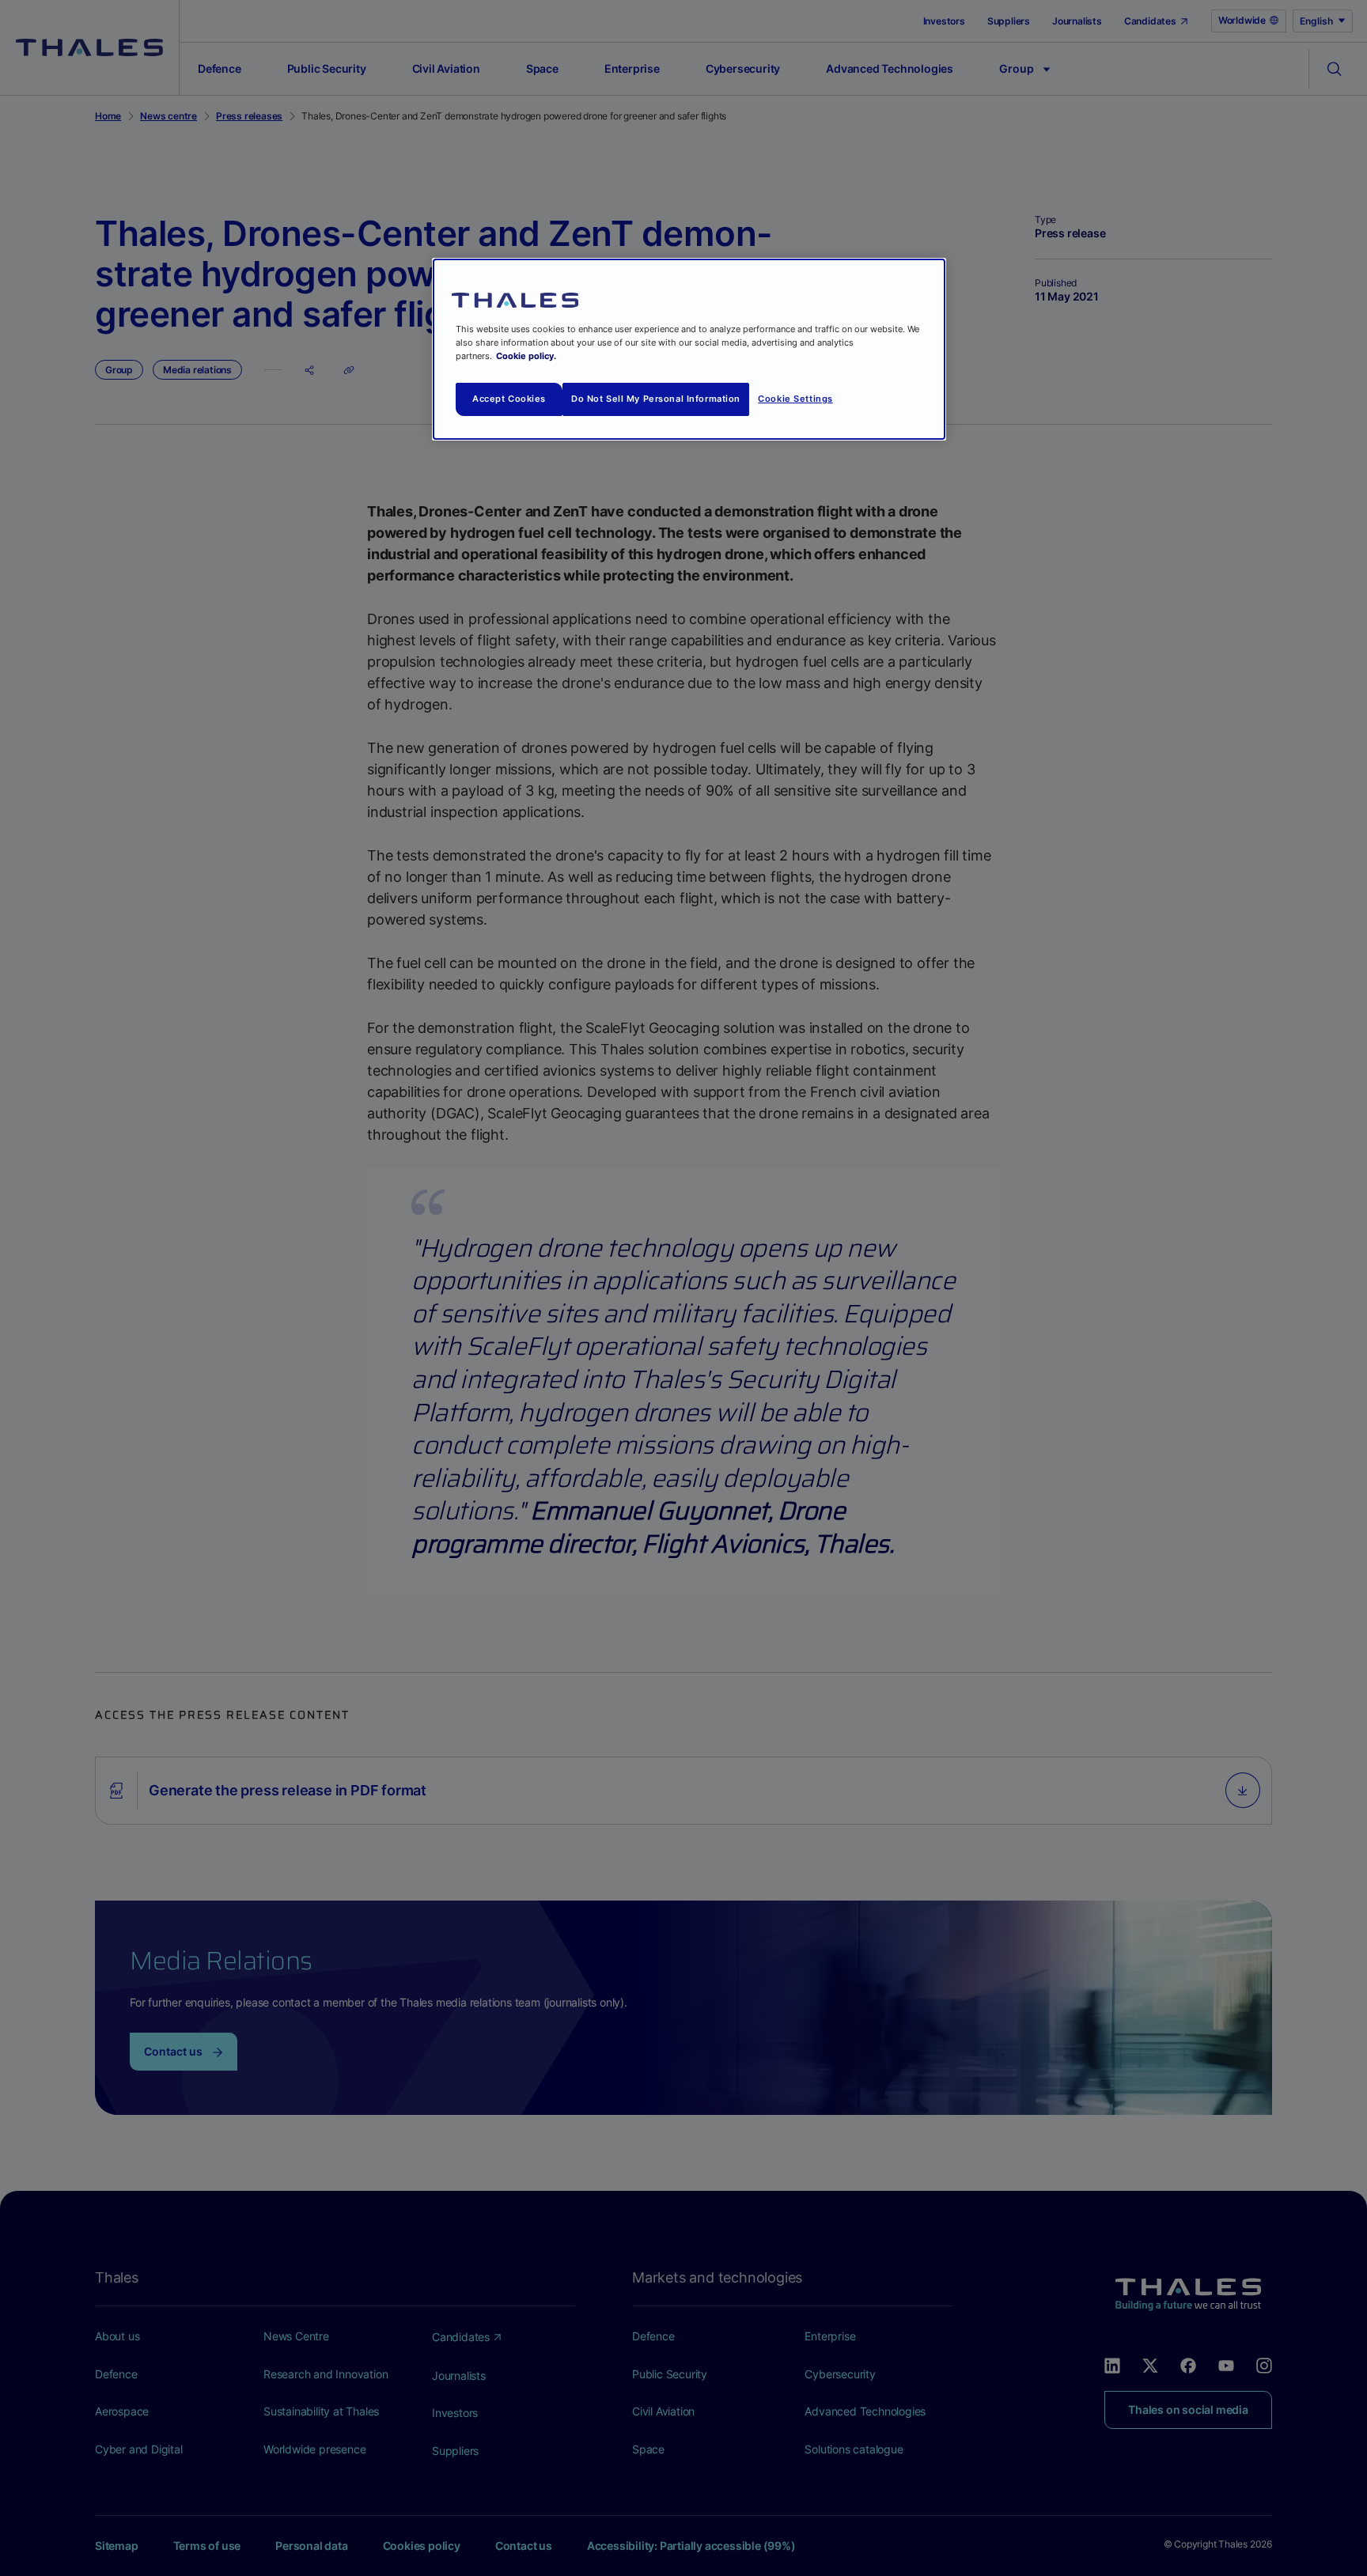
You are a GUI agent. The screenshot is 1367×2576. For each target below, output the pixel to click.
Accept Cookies (509, 399)
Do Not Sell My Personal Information (656, 399)
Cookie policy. (526, 356)
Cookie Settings (795, 399)
